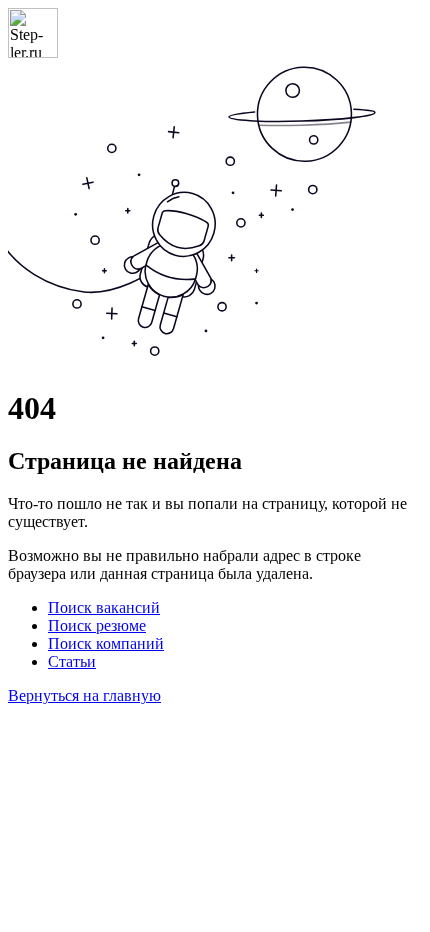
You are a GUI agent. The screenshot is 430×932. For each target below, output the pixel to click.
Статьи (72, 661)
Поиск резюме (97, 625)
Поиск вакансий (104, 607)
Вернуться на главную (84, 695)
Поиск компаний (106, 643)
